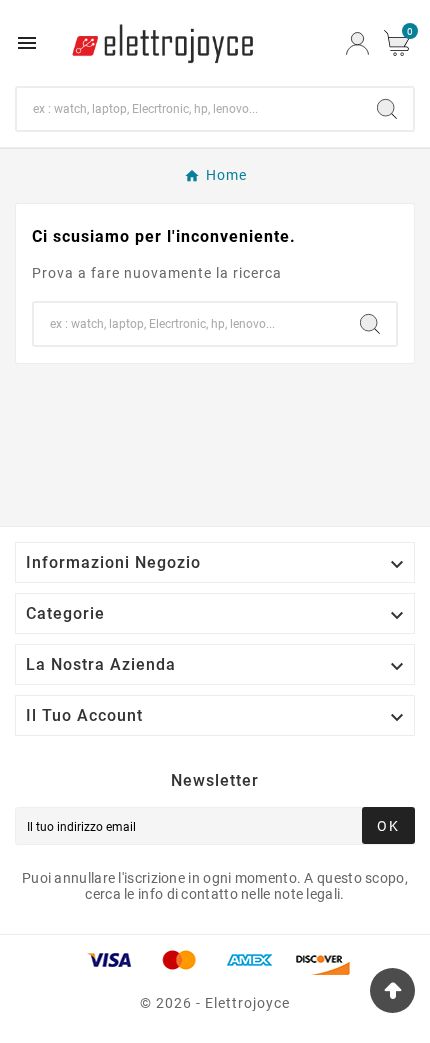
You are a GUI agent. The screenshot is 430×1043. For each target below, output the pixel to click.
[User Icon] (357, 43)
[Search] (387, 109)
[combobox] (189, 109)
